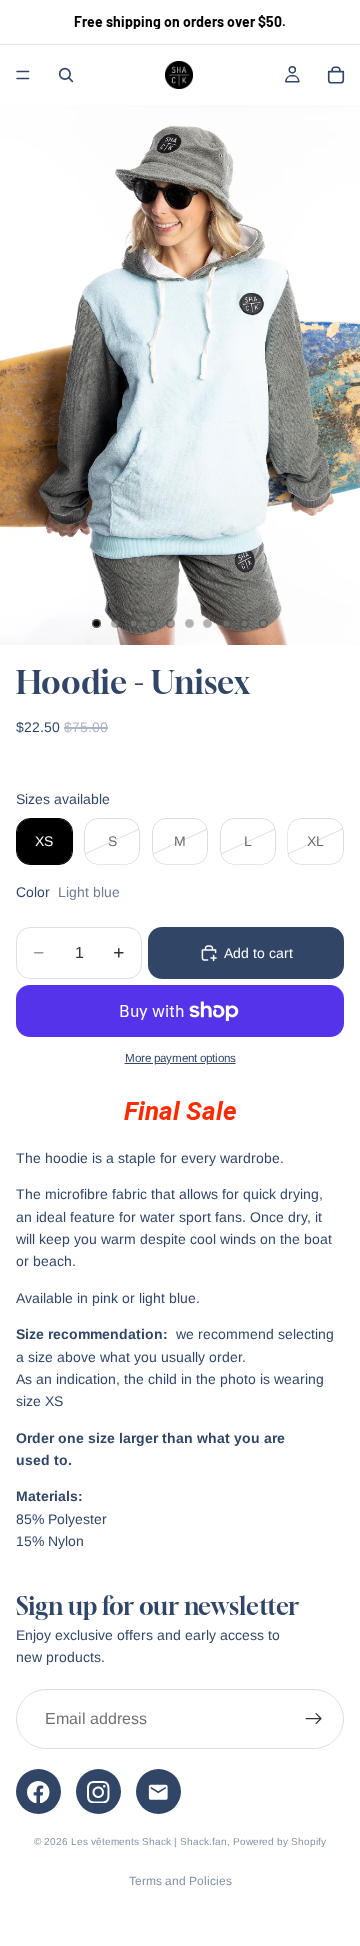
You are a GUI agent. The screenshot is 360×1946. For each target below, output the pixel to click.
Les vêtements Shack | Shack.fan (149, 1841)
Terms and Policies (180, 1881)
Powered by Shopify (279, 1841)
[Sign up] (314, 1718)
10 (264, 623)
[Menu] (23, 75)
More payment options (180, 1057)
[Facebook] (38, 1791)
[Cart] (336, 75)
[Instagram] (98, 1791)
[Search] (66, 75)
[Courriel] (158, 1791)
